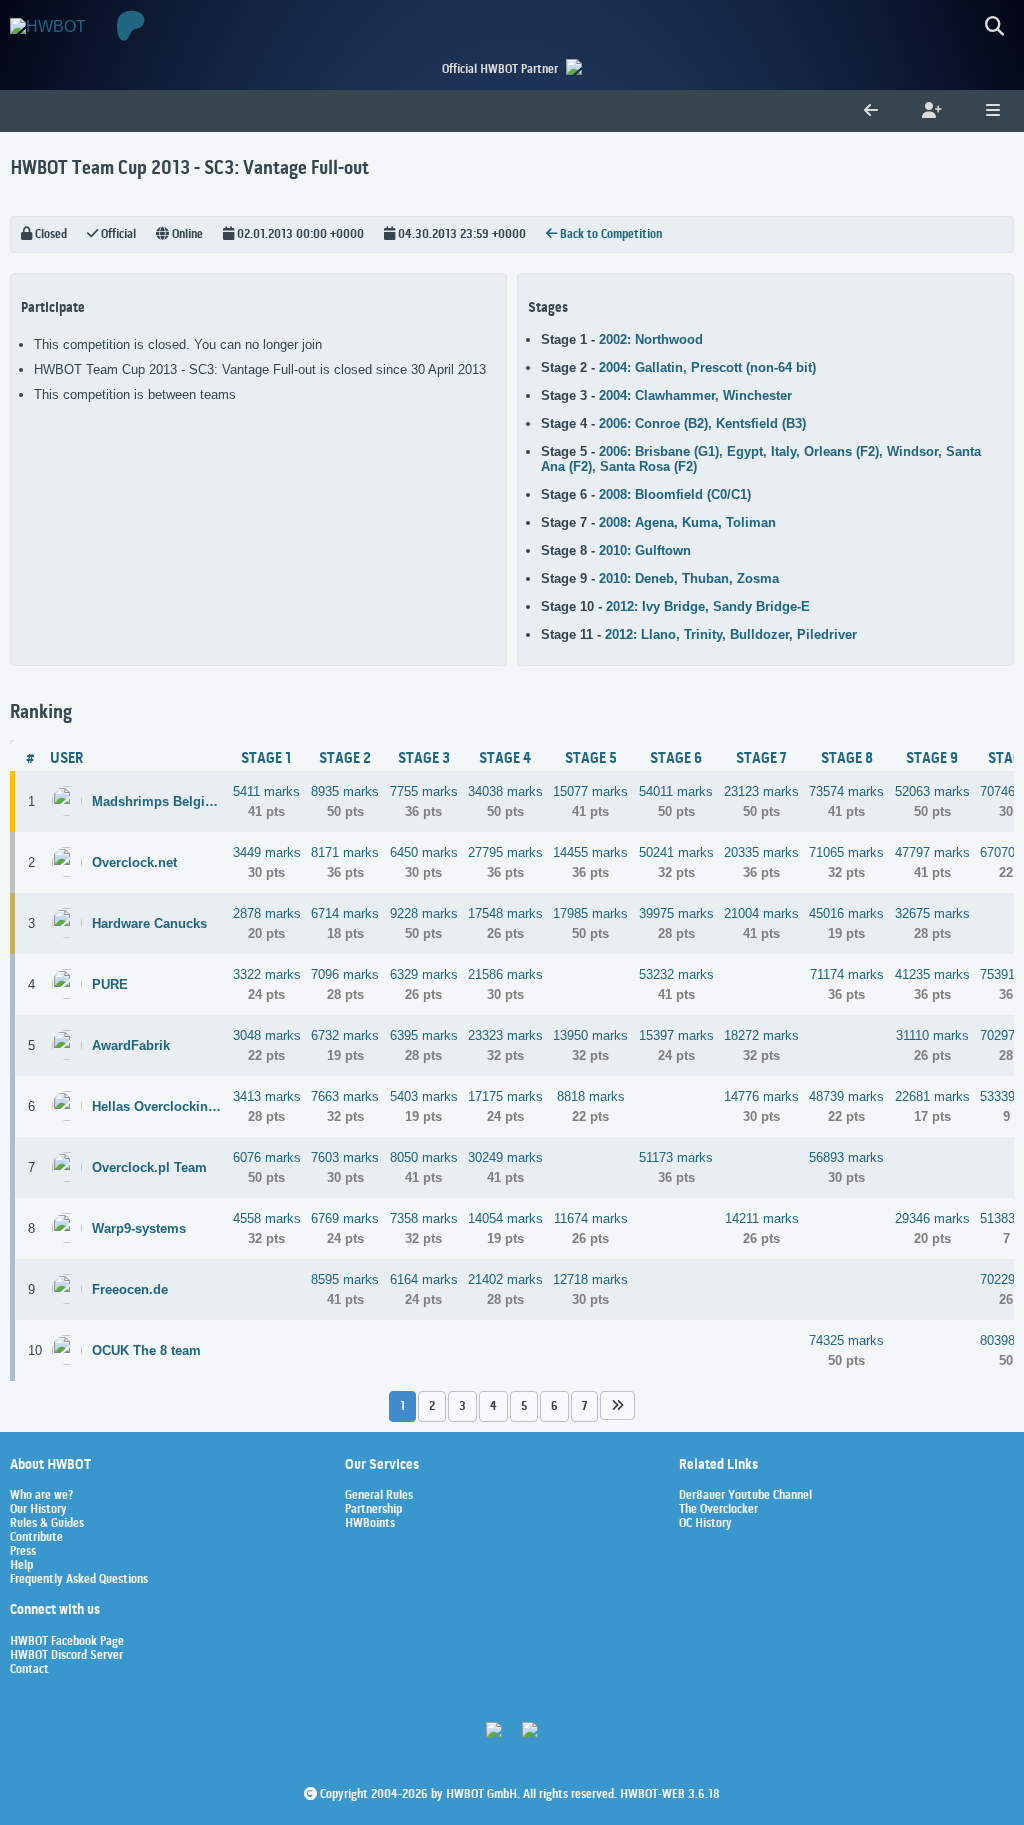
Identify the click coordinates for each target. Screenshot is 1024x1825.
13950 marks (590, 1035)
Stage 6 (676, 759)
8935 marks (345, 791)
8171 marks (345, 852)
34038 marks (505, 791)
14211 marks (762, 1218)
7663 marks (345, 1096)
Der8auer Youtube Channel (745, 1496)
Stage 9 (932, 759)
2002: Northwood (651, 339)
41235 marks (932, 974)
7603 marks (345, 1157)
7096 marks (345, 974)
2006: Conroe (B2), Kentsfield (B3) (702, 423)
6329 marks (424, 974)
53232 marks (676, 974)
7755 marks (424, 791)
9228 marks (424, 913)
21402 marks (505, 1279)
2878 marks (267, 913)
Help (21, 1566)
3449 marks (267, 852)
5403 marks (424, 1096)
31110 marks (932, 1035)
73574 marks (846, 791)
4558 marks (267, 1218)
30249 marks (505, 1157)
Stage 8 (847, 759)
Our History (38, 1510)
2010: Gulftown (645, 550)
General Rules (379, 1496)
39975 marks (676, 913)
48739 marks (846, 1096)
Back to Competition (609, 235)
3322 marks (267, 974)
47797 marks (932, 852)
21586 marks (505, 974)
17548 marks (505, 913)
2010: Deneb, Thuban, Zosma (689, 578)
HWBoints (370, 1524)
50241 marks (676, 852)
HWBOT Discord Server (66, 1656)
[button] (617, 1405)
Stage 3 (424, 759)
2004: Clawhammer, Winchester (695, 395)
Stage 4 (505, 759)
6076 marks (267, 1157)
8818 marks (591, 1096)
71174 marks (847, 974)
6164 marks (424, 1279)
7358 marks (424, 1218)
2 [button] (432, 1406)
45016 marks (846, 913)
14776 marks (761, 1096)
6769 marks (345, 1218)
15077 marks (590, 791)
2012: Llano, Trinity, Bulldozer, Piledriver (731, 634)
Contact (29, 1670)
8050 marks (424, 1157)
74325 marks (846, 1340)
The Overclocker (718, 1510)
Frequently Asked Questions (79, 1580)
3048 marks (267, 1035)
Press (23, 1552)
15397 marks (676, 1035)
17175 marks (505, 1096)
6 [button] (554, 1406)
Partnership (373, 1510)
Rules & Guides (47, 1524)
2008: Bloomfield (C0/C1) (675, 494)
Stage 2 (345, 759)
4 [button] (493, 1406)
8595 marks (345, 1279)
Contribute (36, 1538)
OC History (705, 1524)
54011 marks (676, 791)
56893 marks (846, 1157)
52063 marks (932, 791)
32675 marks (932, 913)
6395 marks (424, 1035)
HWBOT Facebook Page (67, 1642)
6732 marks (345, 1035)
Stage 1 (266, 759)
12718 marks (590, 1279)
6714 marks (345, 913)
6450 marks (424, 852)
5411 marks (266, 791)
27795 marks (505, 852)
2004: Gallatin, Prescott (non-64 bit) (707, 367)
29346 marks (932, 1218)
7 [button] (584, 1406)
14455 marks (590, 852)
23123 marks (761, 791)
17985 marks (590, 913)
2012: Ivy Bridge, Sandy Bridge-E (708, 606)
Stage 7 (761, 759)
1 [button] (402, 1406)
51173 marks (676, 1157)
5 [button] (524, 1406)
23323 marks (505, 1035)
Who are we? (41, 1496)
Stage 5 (591, 759)
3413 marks (267, 1096)
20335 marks (761, 852)
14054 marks (505, 1218)
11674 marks (591, 1218)
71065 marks (846, 852)
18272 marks (761, 1035)
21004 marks (761, 913)
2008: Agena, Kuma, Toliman (687, 522)
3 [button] (462, 1406)
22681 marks (932, 1096)
